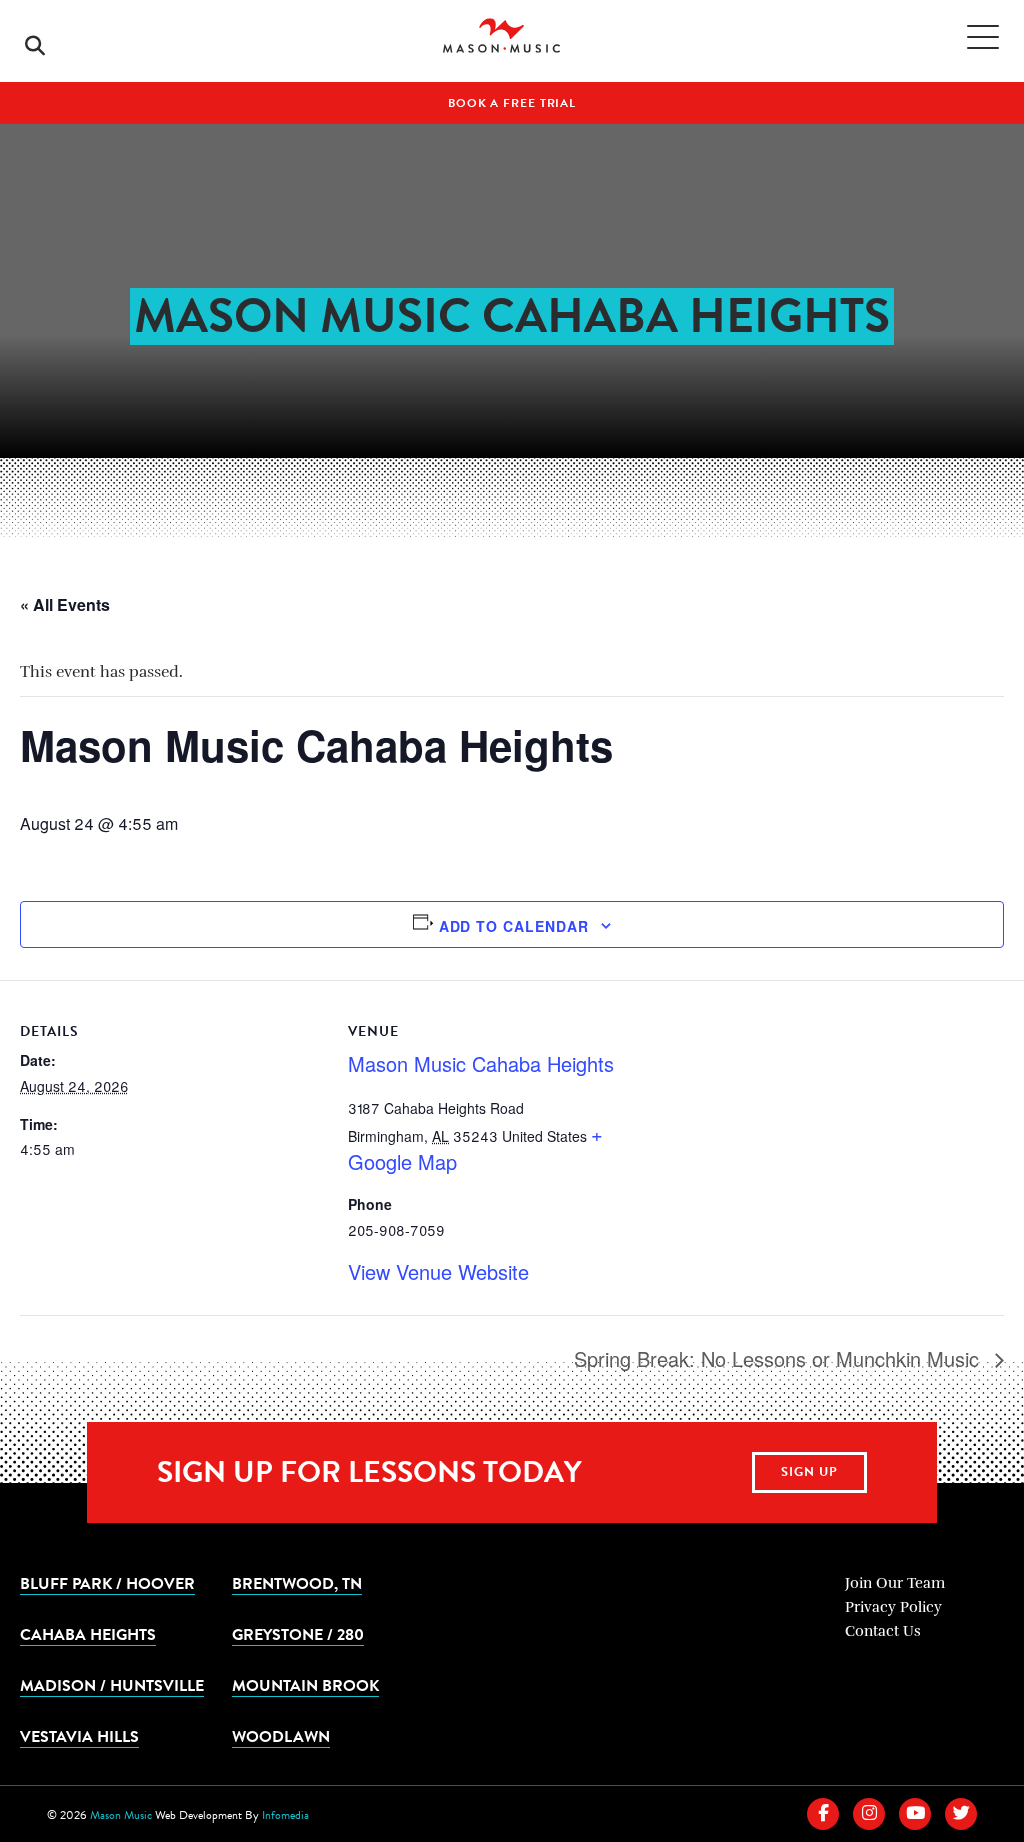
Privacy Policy (893, 1607)
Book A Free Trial (512, 103)
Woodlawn (281, 1736)
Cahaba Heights (88, 1634)
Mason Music (121, 1815)
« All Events (65, 604)
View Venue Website (438, 1271)
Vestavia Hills (79, 1736)
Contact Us (883, 1631)
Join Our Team (895, 1583)
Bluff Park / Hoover (107, 1583)
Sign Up (809, 1472)
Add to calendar (514, 926)
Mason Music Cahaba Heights (481, 1063)
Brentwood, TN (297, 1583)
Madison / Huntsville (112, 1685)
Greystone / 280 (298, 1634)
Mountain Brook (305, 1685)
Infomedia (285, 1815)
